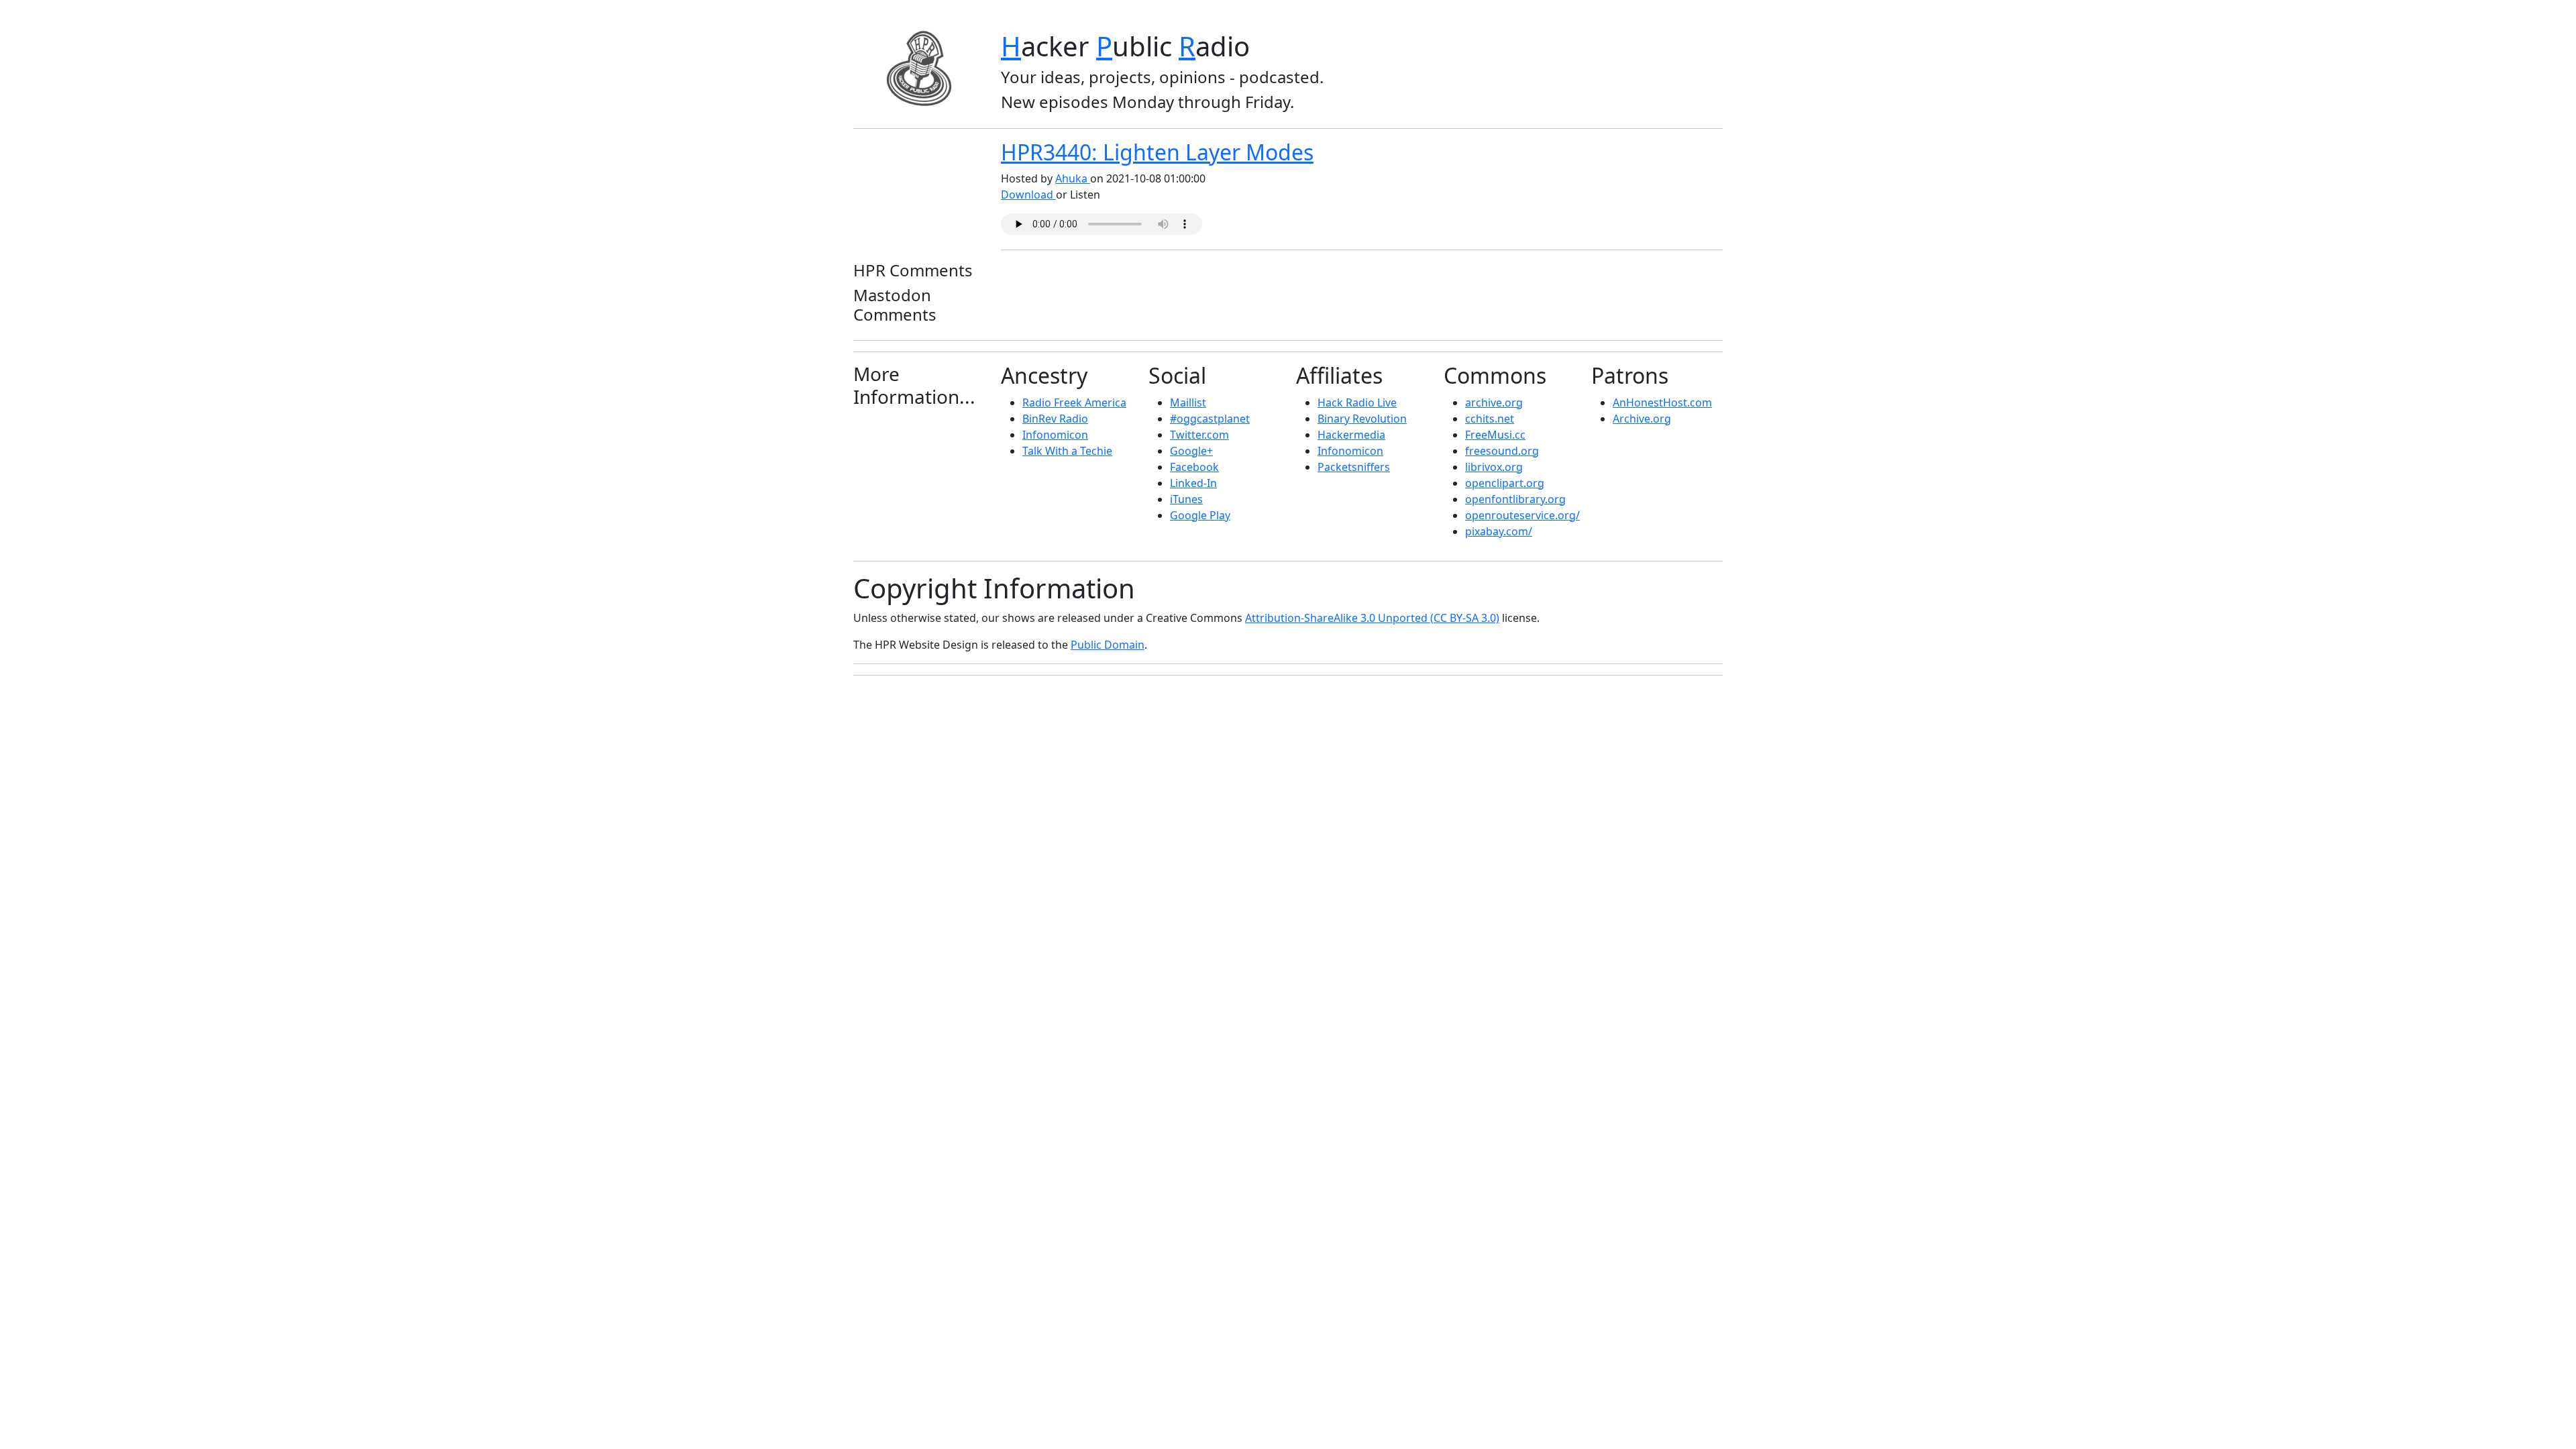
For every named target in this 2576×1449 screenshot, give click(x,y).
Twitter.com (1199, 435)
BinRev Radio (1055, 419)
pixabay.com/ (1499, 531)
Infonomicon (1055, 435)
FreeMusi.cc (1495, 435)
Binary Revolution (1362, 419)
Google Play (1200, 515)
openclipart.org (1505, 483)
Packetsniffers (1354, 467)
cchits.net (1490, 419)
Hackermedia (1351, 435)
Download (1028, 195)
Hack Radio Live (1357, 402)
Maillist (1188, 402)
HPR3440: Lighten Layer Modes (1157, 152)
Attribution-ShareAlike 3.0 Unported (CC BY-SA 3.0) (1372, 618)
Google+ (1191, 451)
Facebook (1194, 467)
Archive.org (1642, 419)
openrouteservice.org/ (1522, 515)
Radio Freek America (1074, 402)
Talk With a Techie (1067, 451)
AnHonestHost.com (1662, 402)
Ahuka (1073, 178)
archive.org (1494, 402)
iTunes (1186, 499)
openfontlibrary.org (1515, 499)
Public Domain (1108, 645)
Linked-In (1193, 483)
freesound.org (1502, 451)
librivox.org (1494, 467)
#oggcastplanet (1210, 419)
